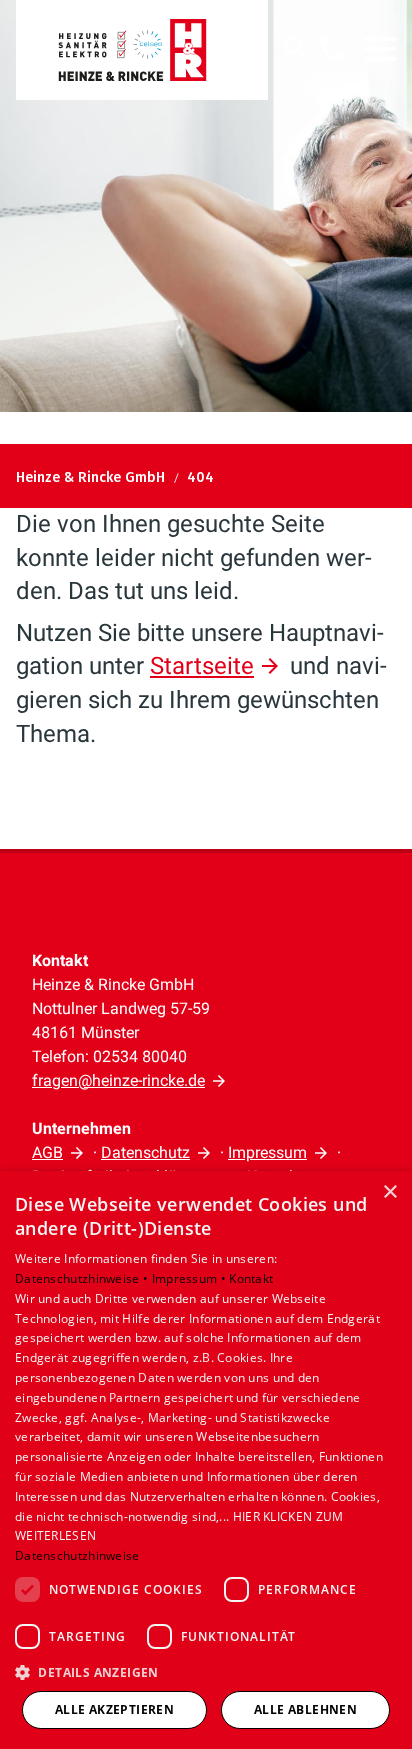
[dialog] (206, 1460)
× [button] (389, 1192)
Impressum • (191, 1278)
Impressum (267, 1152)
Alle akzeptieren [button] (114, 1709)
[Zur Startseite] (142, 50)
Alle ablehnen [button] (305, 1709)
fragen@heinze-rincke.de (118, 1080)
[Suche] (296, 49)
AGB (47, 1152)
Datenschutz (145, 1152)
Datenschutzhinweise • (83, 1278)
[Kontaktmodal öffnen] (332, 49)
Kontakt (251, 1278)
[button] (380, 49)
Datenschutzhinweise (77, 1555)
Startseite (202, 666)
